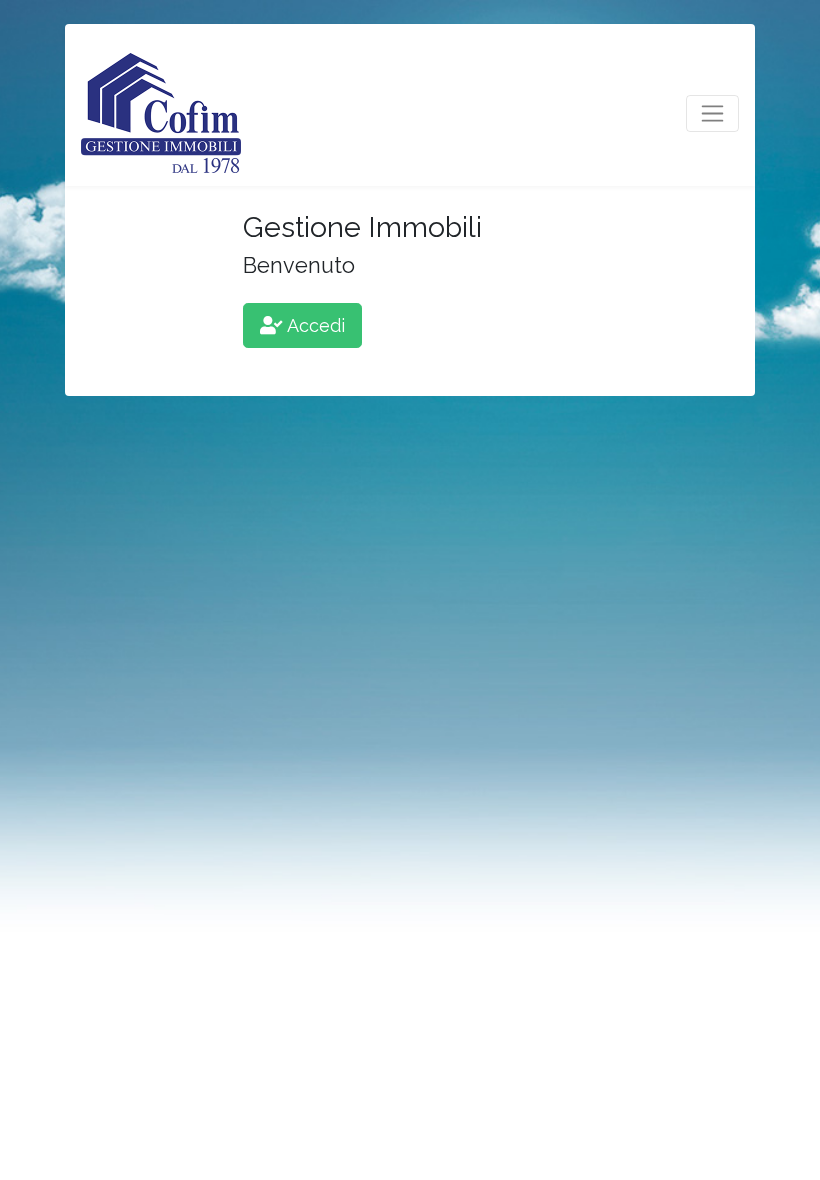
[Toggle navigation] (712, 113)
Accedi (316, 325)
